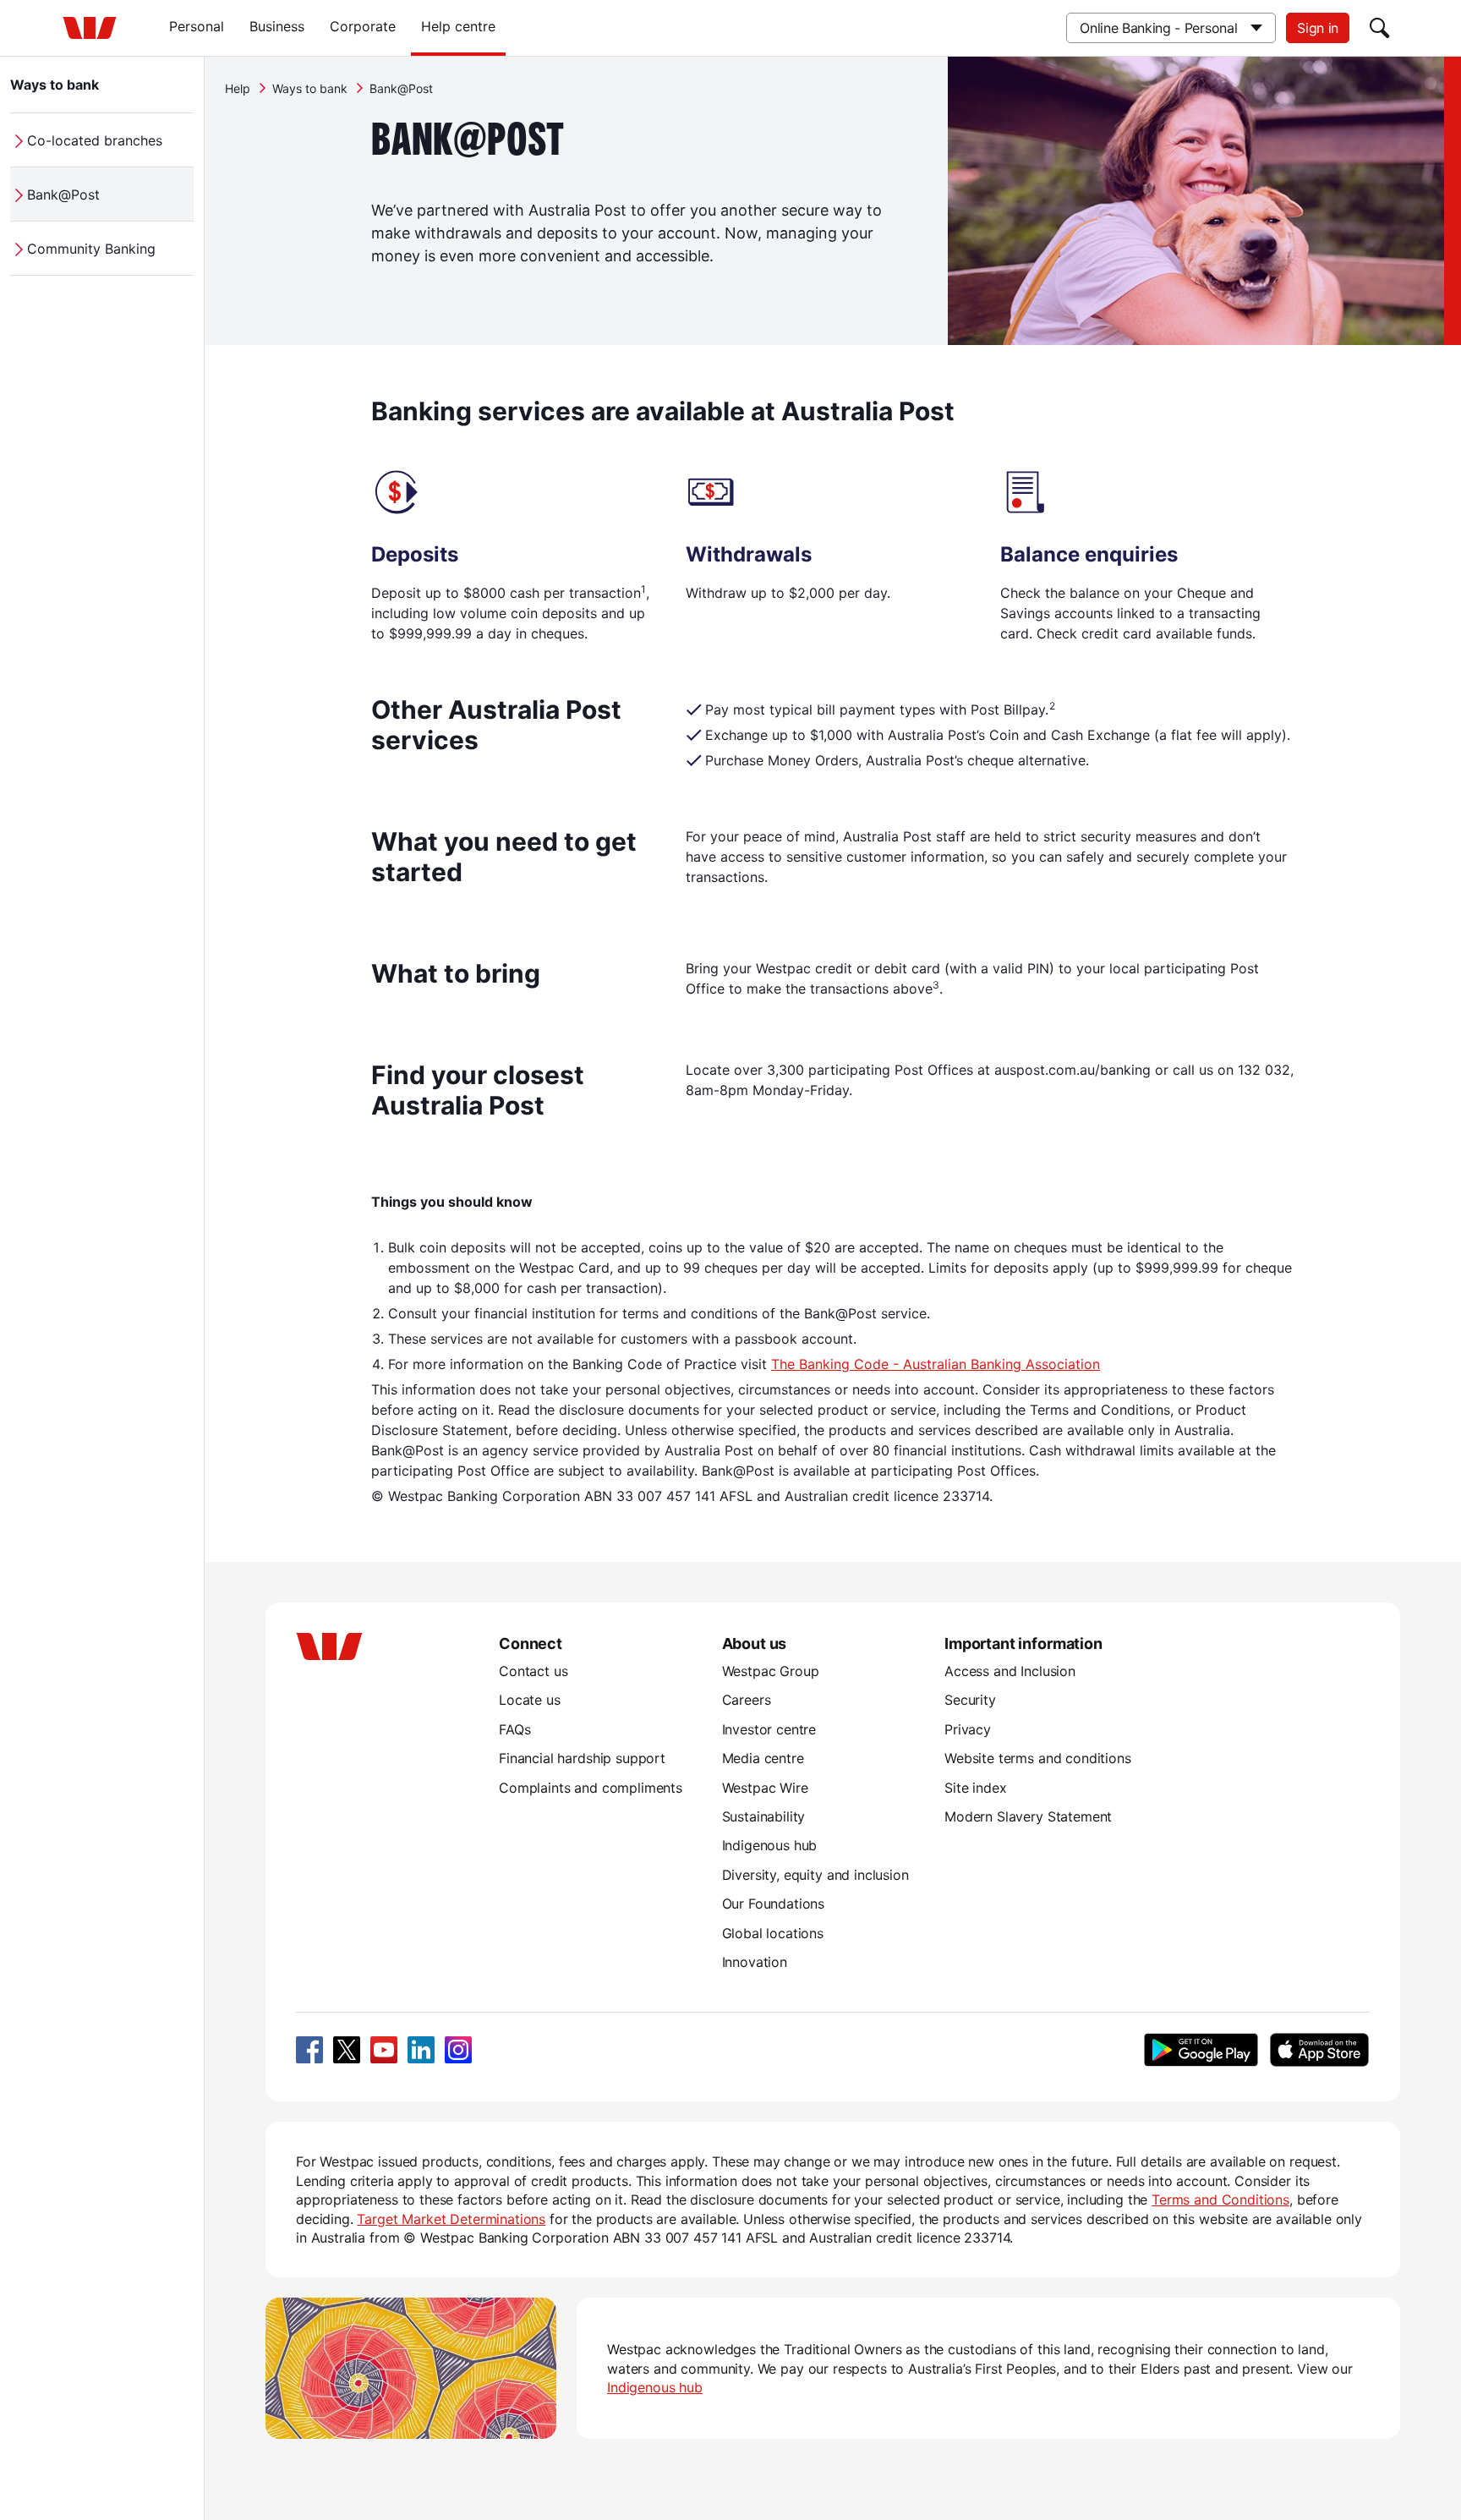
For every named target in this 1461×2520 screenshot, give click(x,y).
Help (238, 88)
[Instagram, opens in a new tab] (458, 2050)
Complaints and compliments (591, 1788)
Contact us (533, 1671)
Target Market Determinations (451, 2219)
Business (277, 26)
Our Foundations (774, 1904)
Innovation (755, 1962)
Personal (197, 26)
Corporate (363, 26)
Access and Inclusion (1010, 1671)
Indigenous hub (770, 1845)
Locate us (530, 1700)
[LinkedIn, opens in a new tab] (421, 2050)
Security (970, 1700)
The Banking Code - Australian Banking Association (936, 1364)
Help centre (458, 26)
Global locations (773, 1933)
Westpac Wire (765, 1788)
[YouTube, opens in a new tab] (384, 2050)
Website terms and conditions (1038, 1758)
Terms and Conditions (1220, 2200)
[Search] (1380, 28)
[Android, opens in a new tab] (1201, 2050)
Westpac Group (771, 1671)
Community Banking (91, 249)
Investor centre (769, 1729)
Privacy (968, 1729)
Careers (747, 1700)
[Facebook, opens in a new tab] (309, 2050)
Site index (975, 1788)
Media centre (763, 1758)
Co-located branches (95, 140)
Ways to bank (55, 85)
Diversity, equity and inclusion (815, 1875)
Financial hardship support (582, 1758)
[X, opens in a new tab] (347, 2050)
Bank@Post (63, 194)
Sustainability (764, 1816)
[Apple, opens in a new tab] (1319, 2050)
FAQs (514, 1729)
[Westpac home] (90, 28)
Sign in (1318, 28)
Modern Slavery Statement (1028, 1816)
